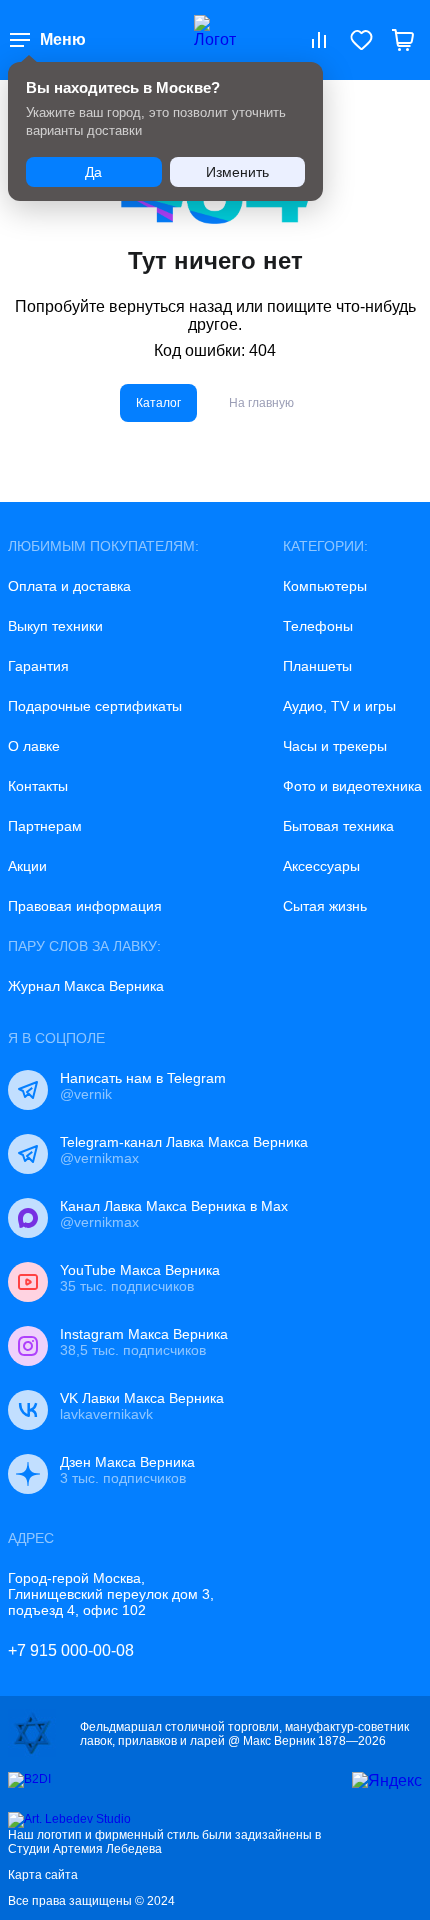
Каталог (158, 403)
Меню (63, 39)
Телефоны (318, 626)
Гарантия (38, 666)
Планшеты (317, 666)
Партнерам (45, 826)
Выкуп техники (55, 626)
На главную (261, 403)
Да (93, 172)
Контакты (38, 786)
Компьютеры (325, 586)
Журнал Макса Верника (86, 986)
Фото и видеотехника (352, 786)
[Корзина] (403, 40)
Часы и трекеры (335, 746)
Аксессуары (321, 866)
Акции (27, 866)
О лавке (34, 746)
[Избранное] (361, 40)
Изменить (237, 172)
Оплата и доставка (69, 586)
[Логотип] (215, 40)
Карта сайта (43, 1875)
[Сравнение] (319, 40)
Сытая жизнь (325, 906)
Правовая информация (85, 906)
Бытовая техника (338, 826)
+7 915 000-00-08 (71, 1650)
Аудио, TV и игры (339, 706)
